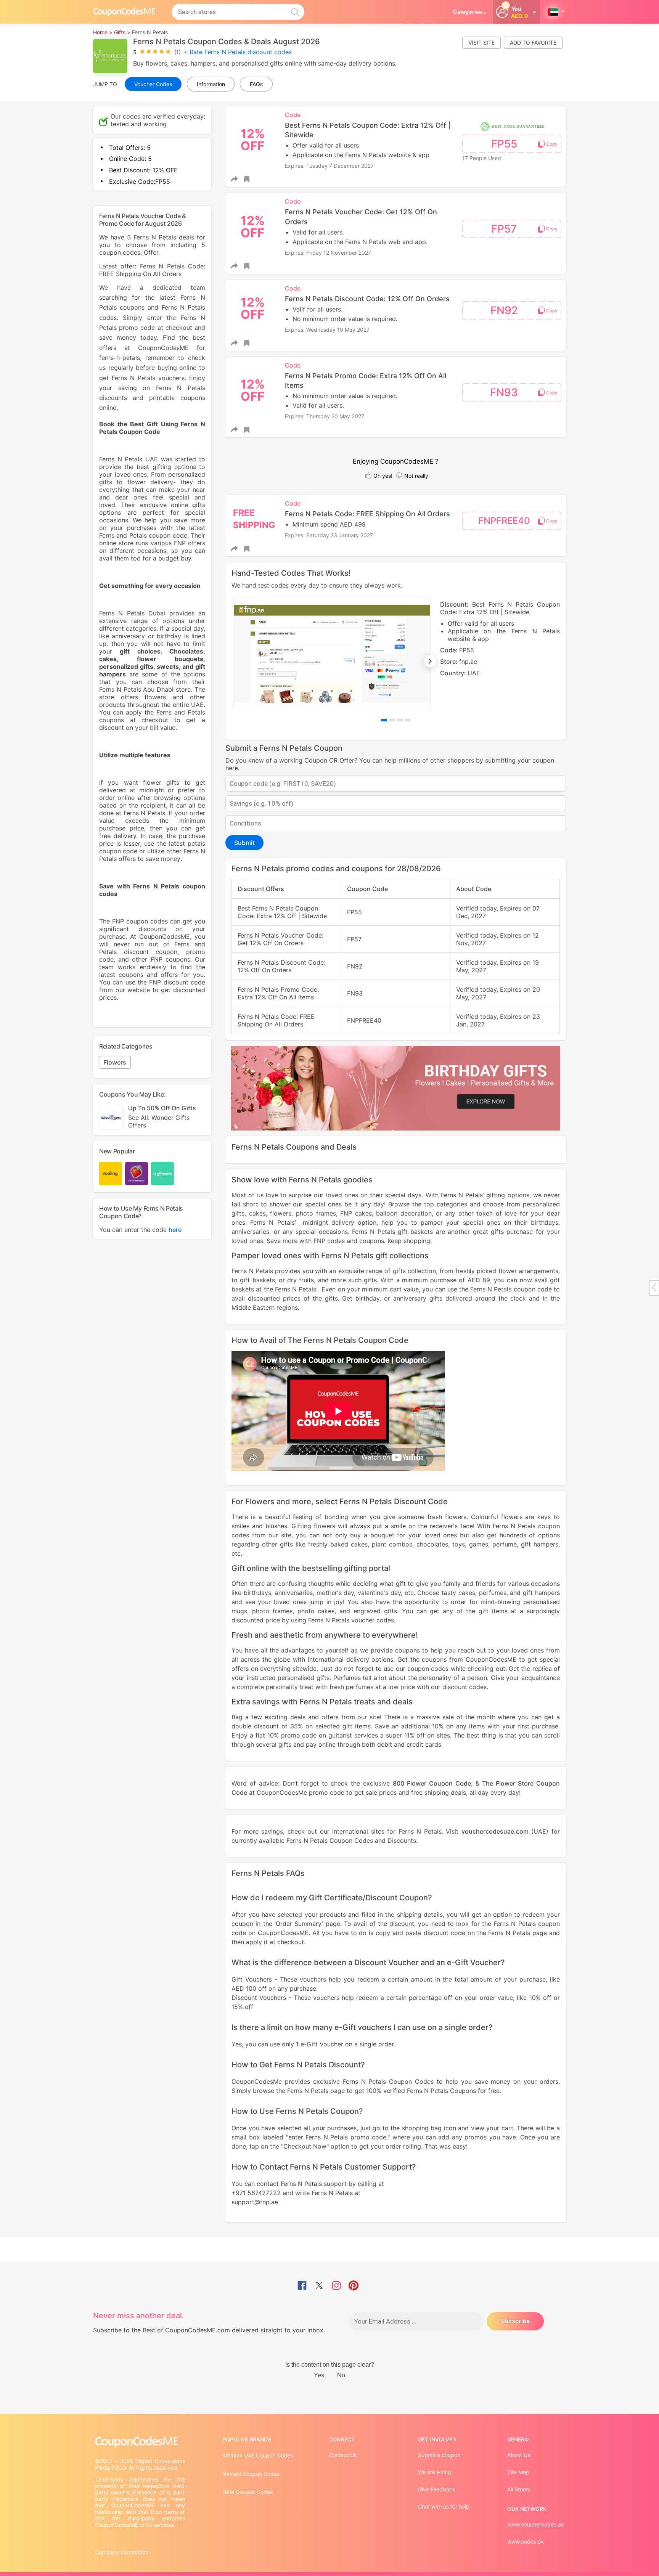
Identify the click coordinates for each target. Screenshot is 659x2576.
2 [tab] (392, 720)
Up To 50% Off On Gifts (162, 1117)
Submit (244, 843)
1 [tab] (384, 720)
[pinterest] (354, 2286)
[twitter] (319, 2286)
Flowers (115, 1062)
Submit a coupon (439, 2455)
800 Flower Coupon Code (432, 1783)
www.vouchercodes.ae (536, 2524)
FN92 (504, 310)
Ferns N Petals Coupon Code (356, 1340)
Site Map (518, 2472)
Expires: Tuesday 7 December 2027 (329, 166)
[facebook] (302, 2286)
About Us (519, 2455)
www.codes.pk (526, 2541)
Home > (103, 32)
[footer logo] (141, 2442)
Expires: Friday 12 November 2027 (328, 253)
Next (430, 661)
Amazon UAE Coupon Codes (258, 2455)
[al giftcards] (162, 1174)
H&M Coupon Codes (248, 2492)
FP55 (504, 144)
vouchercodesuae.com (495, 1831)
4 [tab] (408, 720)
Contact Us (343, 2455)
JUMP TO (105, 84)
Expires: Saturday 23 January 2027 (329, 535)
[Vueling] (111, 1174)
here (175, 1230)
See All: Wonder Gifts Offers (159, 1121)
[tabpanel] (396, 654)
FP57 (504, 229)
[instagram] (336, 2286)
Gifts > (122, 32)
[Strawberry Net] (137, 1174)
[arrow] (654, 1287)
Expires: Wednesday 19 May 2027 (327, 330)
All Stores (519, 2489)
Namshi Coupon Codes (251, 2474)
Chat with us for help (444, 2506)
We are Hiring (435, 2472)
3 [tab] (400, 720)
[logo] (124, 12)
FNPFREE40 (504, 521)
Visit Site (481, 43)
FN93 (504, 392)
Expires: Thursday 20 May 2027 (325, 416)
